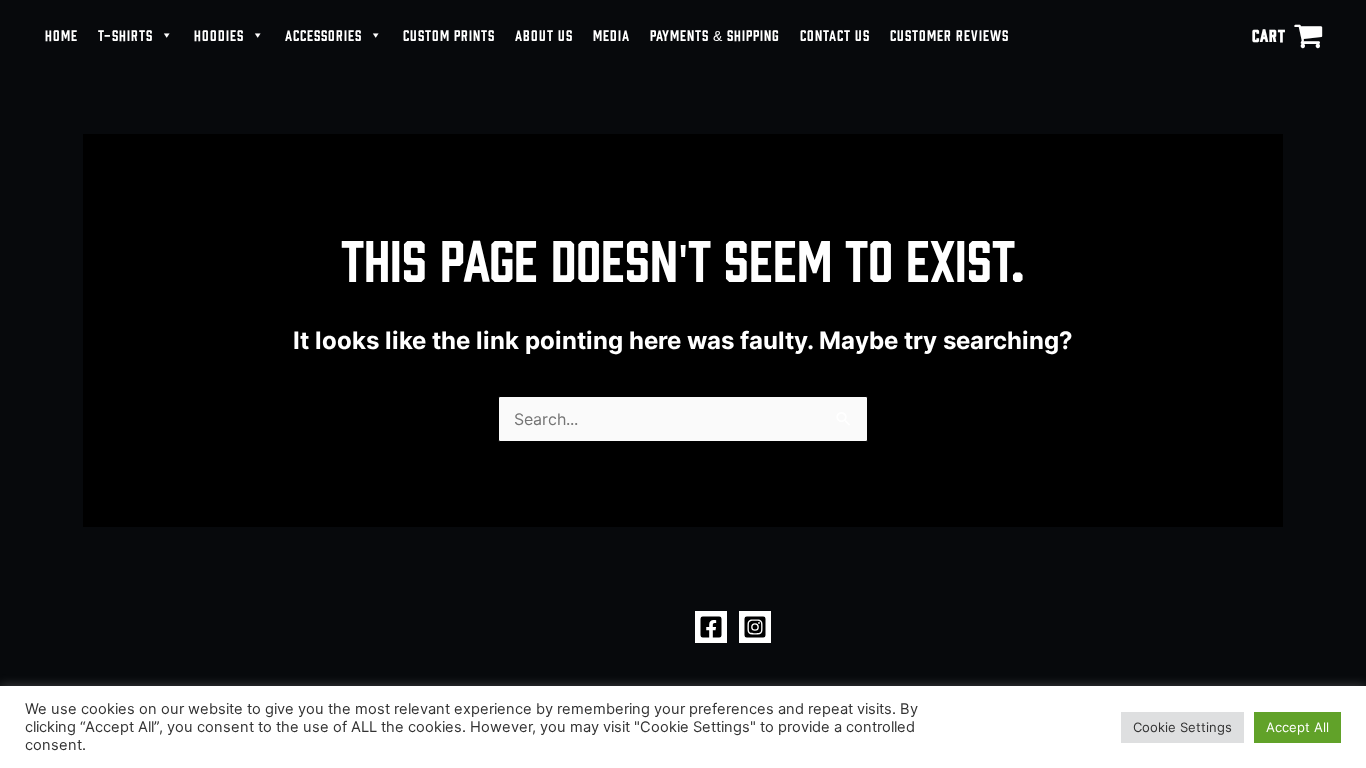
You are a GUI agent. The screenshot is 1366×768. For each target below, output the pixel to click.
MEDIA (611, 34)
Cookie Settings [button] (1182, 727)
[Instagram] (755, 627)
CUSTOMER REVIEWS (949, 34)
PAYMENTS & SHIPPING (715, 34)
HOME (61, 34)
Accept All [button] (1297, 727)
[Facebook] (711, 627)
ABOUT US (544, 34)
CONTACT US (835, 34)
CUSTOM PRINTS (449, 34)
